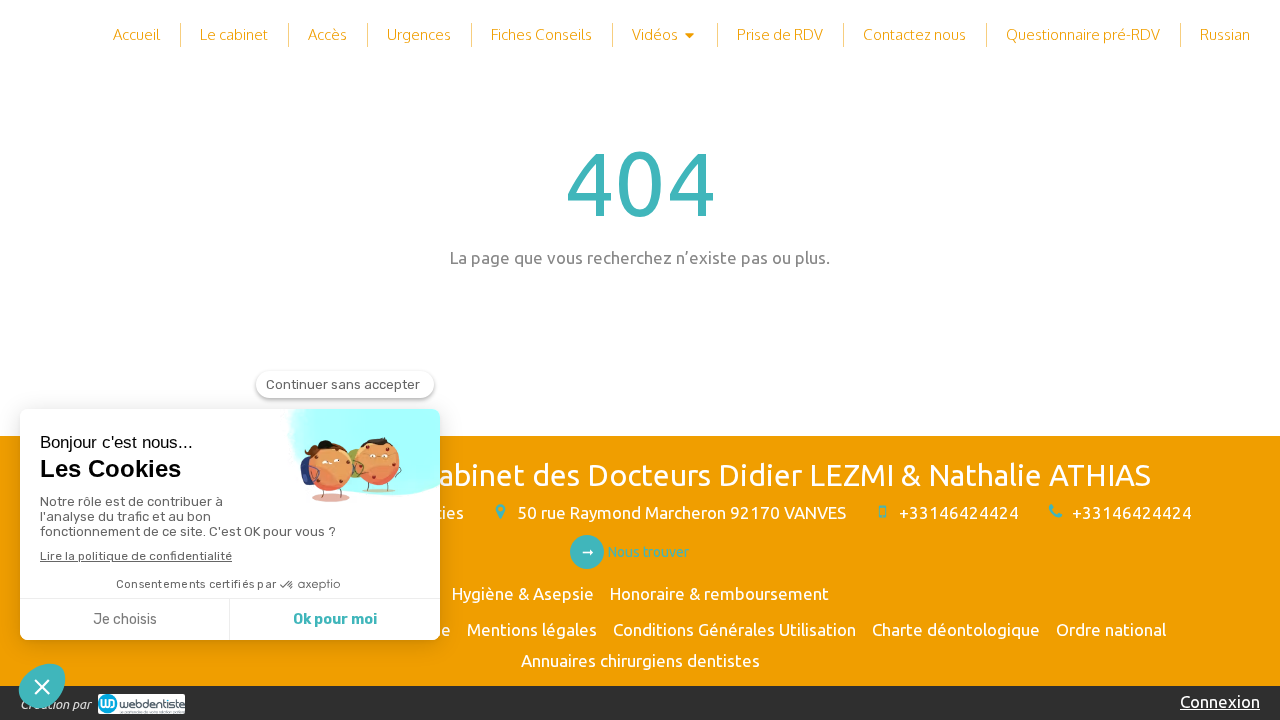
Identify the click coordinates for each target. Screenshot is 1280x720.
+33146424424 (959, 512)
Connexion (1220, 701)
